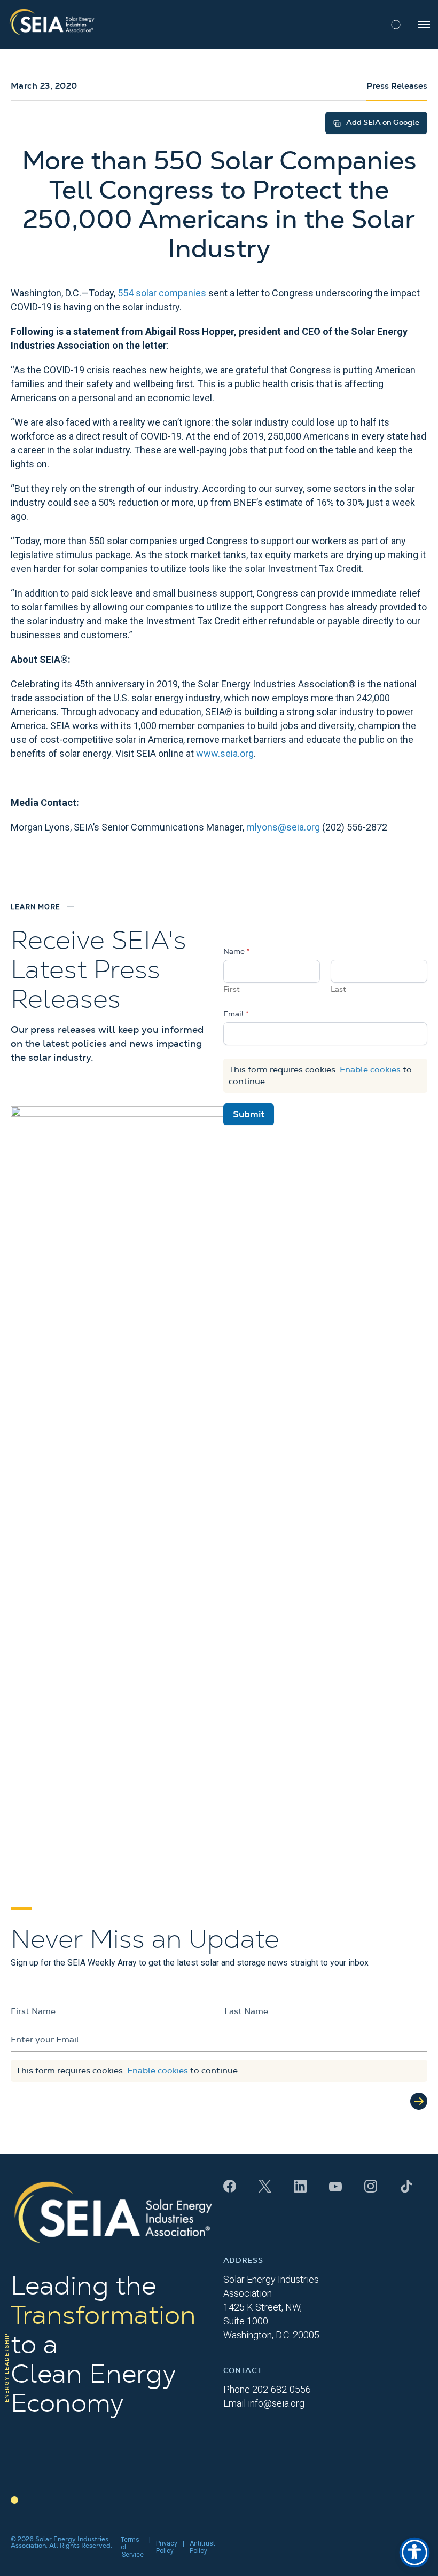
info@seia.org (276, 2403)
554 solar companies (162, 293)
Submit (249, 1114)
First (232, 990)
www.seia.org (225, 753)
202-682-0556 (281, 2389)
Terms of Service (132, 2547)
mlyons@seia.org (283, 827)
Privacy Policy (167, 2547)
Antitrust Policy (202, 2547)
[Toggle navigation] (424, 25)
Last (338, 990)
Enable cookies (370, 1070)
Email (236, 1014)
